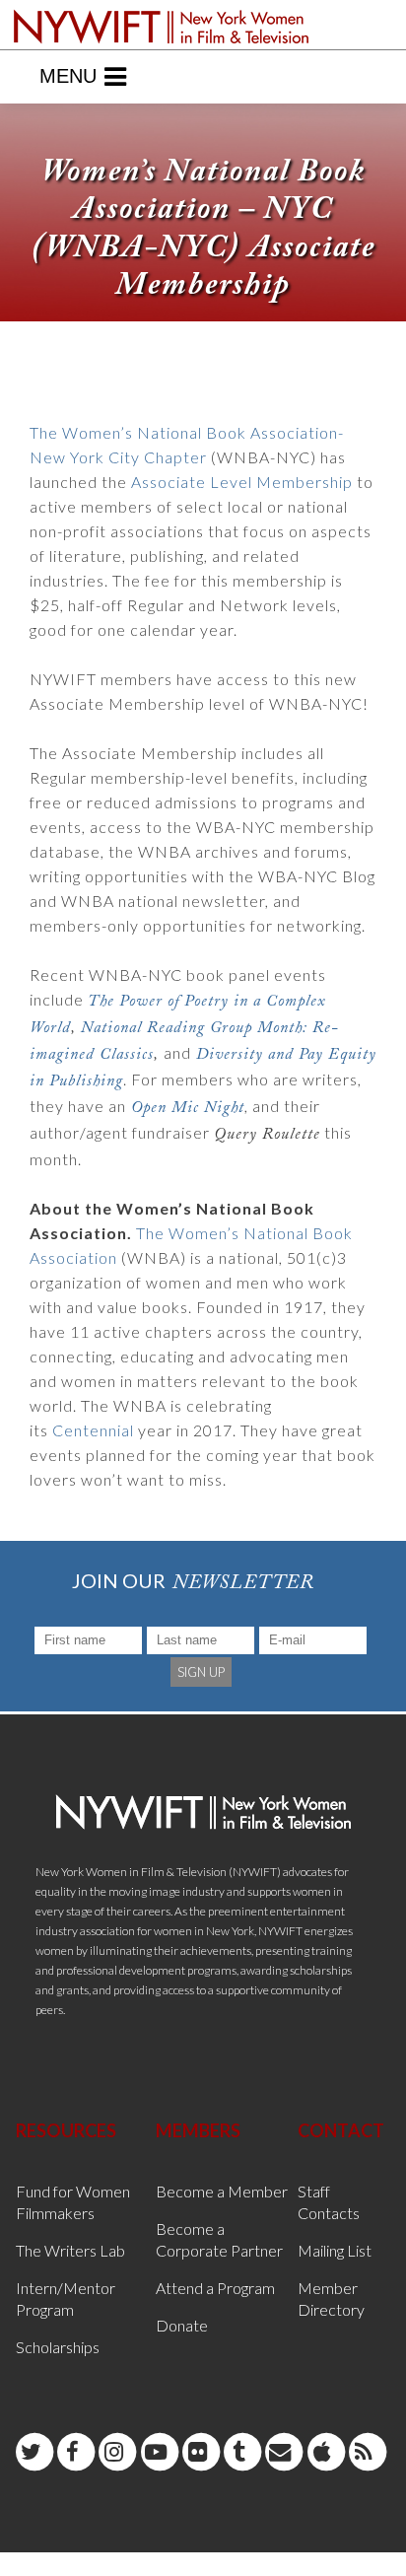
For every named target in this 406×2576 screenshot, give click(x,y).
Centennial (93, 1430)
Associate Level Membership (242, 482)
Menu (68, 76)
